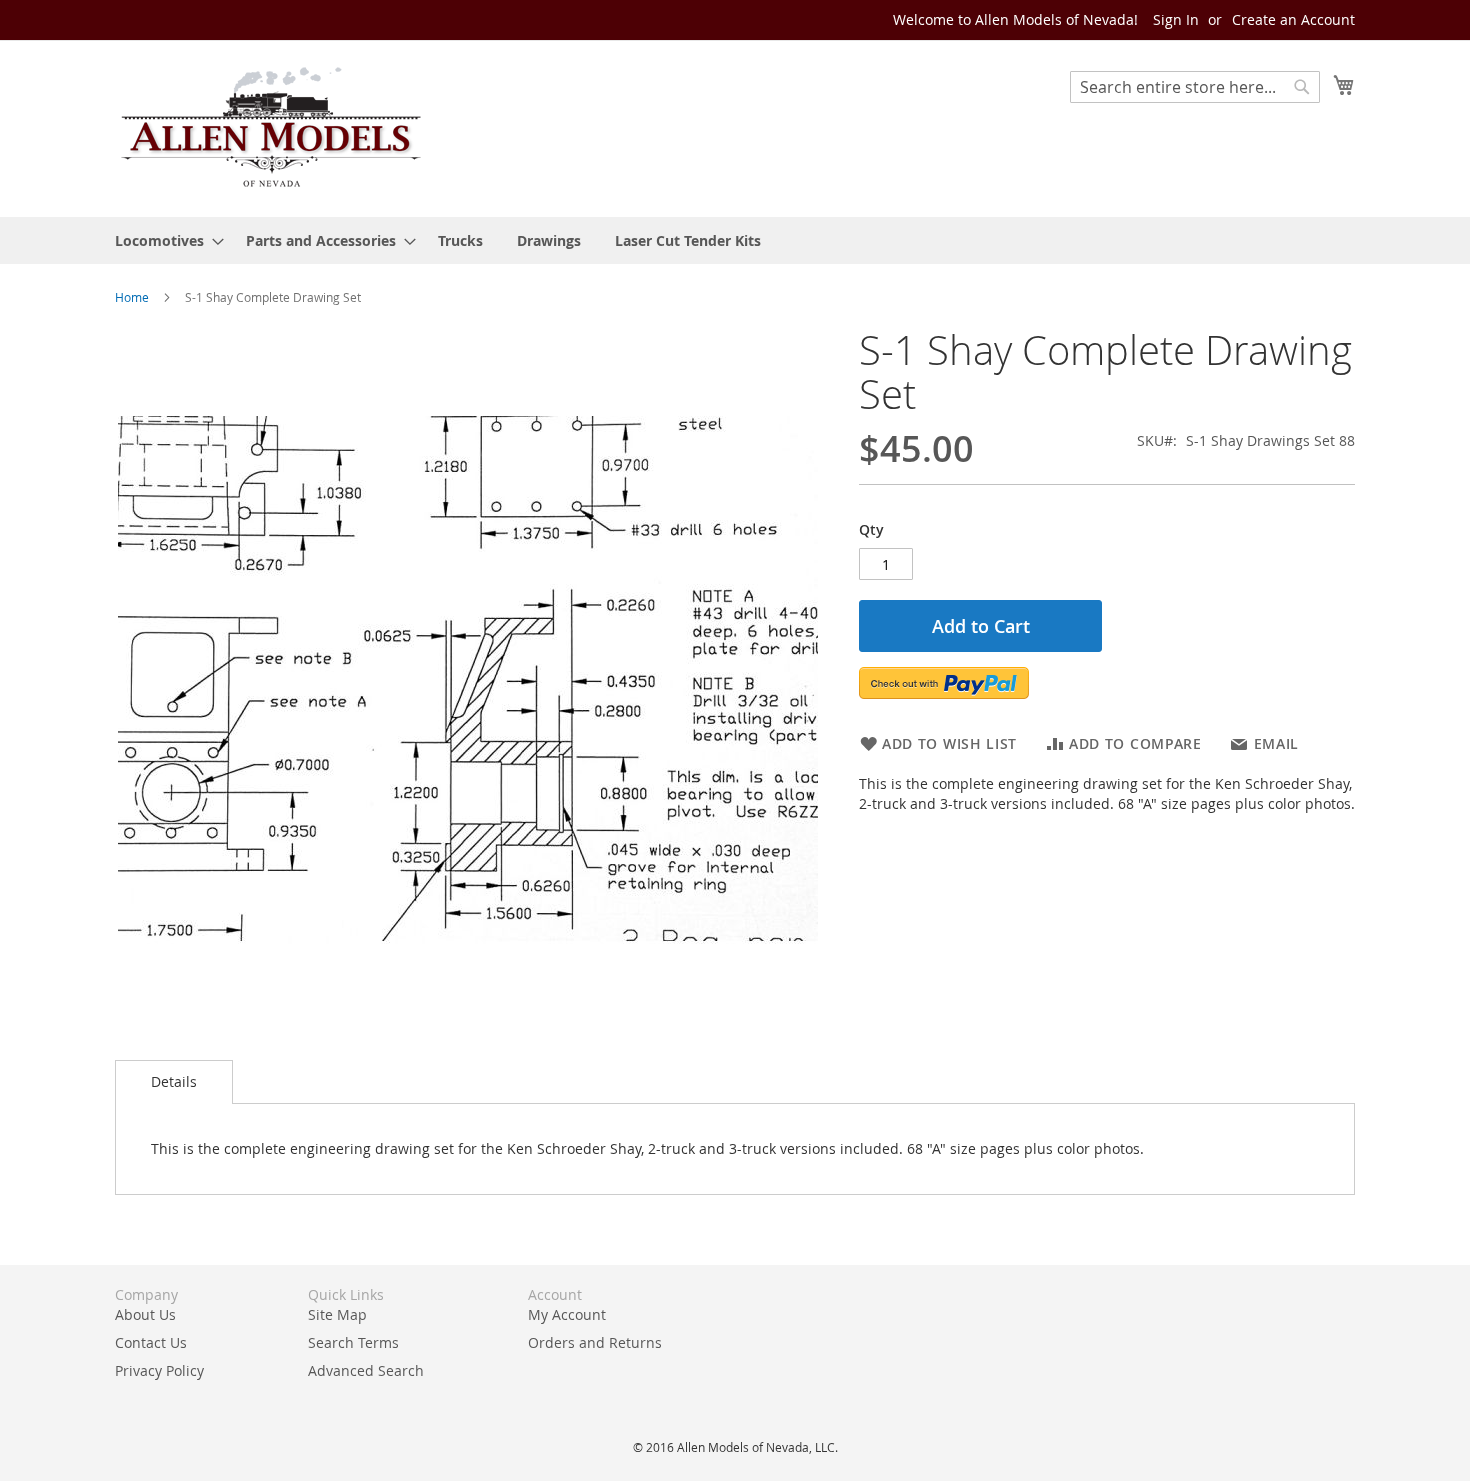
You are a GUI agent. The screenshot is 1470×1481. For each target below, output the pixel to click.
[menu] (735, 240)
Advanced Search (366, 1370)
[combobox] (1195, 87)
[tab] (174, 1082)
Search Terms (353, 1342)
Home (132, 297)
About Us (145, 1314)
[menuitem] (163, 240)
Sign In (1176, 19)
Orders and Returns (595, 1342)
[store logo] (270, 127)
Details (174, 1081)
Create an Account (1293, 19)
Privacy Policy (159, 1370)
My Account (567, 1314)
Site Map (337, 1314)
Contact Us (151, 1342)
